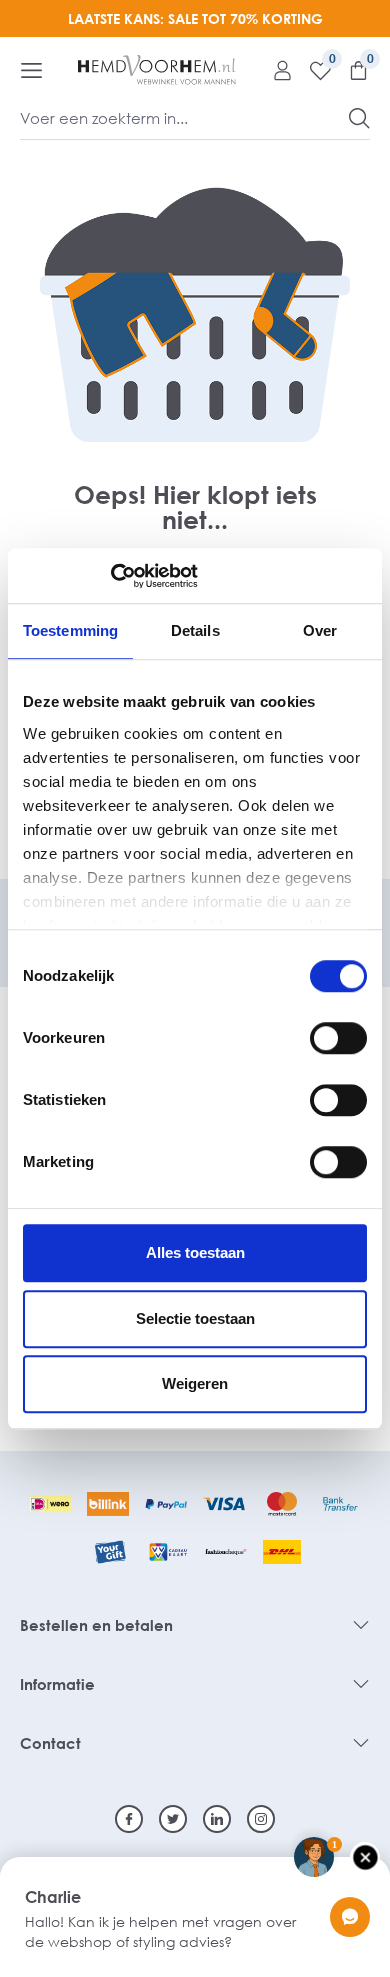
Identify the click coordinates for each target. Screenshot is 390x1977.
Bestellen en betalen (96, 1625)
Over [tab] (320, 630)
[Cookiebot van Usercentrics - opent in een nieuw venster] (110, 576)
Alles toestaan (195, 1252)
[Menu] (31, 70)
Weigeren (195, 1383)
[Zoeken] (359, 118)
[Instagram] (261, 1819)
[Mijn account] (275, 70)
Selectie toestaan (195, 1318)
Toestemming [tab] (70, 630)
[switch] (338, 1038)
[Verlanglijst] (313, 70)
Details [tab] (195, 630)
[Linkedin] (217, 1819)
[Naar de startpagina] (157, 70)
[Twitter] (173, 1819)
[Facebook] (129, 1819)
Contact (50, 1743)
